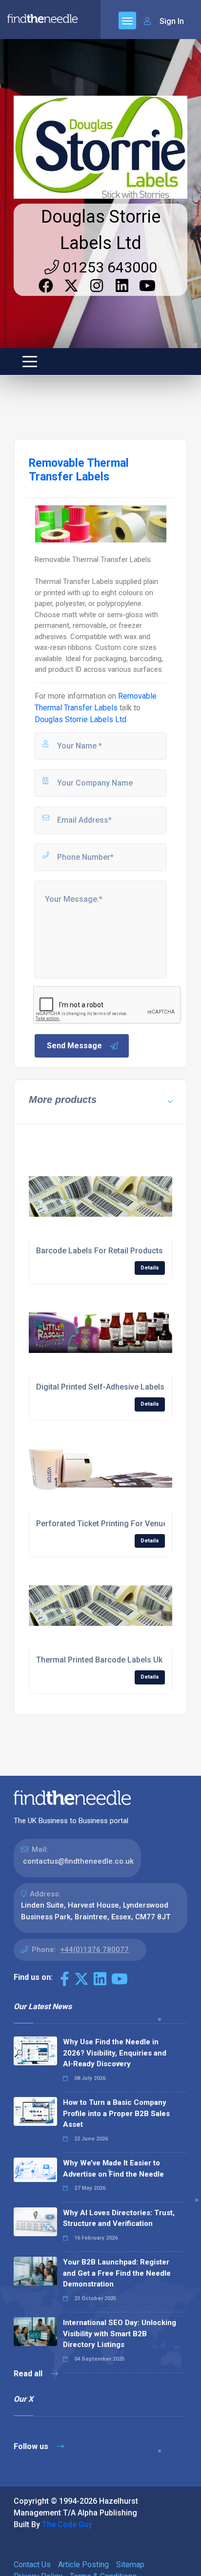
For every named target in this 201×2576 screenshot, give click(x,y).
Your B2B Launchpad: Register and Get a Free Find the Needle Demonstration (117, 2273)
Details (150, 1268)
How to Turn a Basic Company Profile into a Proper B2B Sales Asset (116, 2113)
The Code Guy (67, 2524)
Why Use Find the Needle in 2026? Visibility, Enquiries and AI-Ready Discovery (115, 2053)
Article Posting (83, 2565)
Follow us (32, 2446)
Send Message (74, 1046)
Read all (29, 2374)
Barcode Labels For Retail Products (100, 1251)
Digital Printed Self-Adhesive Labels (100, 1387)
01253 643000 (108, 267)
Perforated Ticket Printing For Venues (104, 1524)
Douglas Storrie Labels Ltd (80, 719)
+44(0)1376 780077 (94, 1950)
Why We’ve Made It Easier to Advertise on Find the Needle (113, 2169)
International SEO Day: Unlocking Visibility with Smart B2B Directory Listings (120, 2334)
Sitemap (130, 2565)
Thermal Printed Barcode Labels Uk (99, 1660)
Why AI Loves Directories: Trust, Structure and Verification (119, 2218)
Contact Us (32, 2565)
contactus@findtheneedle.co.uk (78, 1861)
